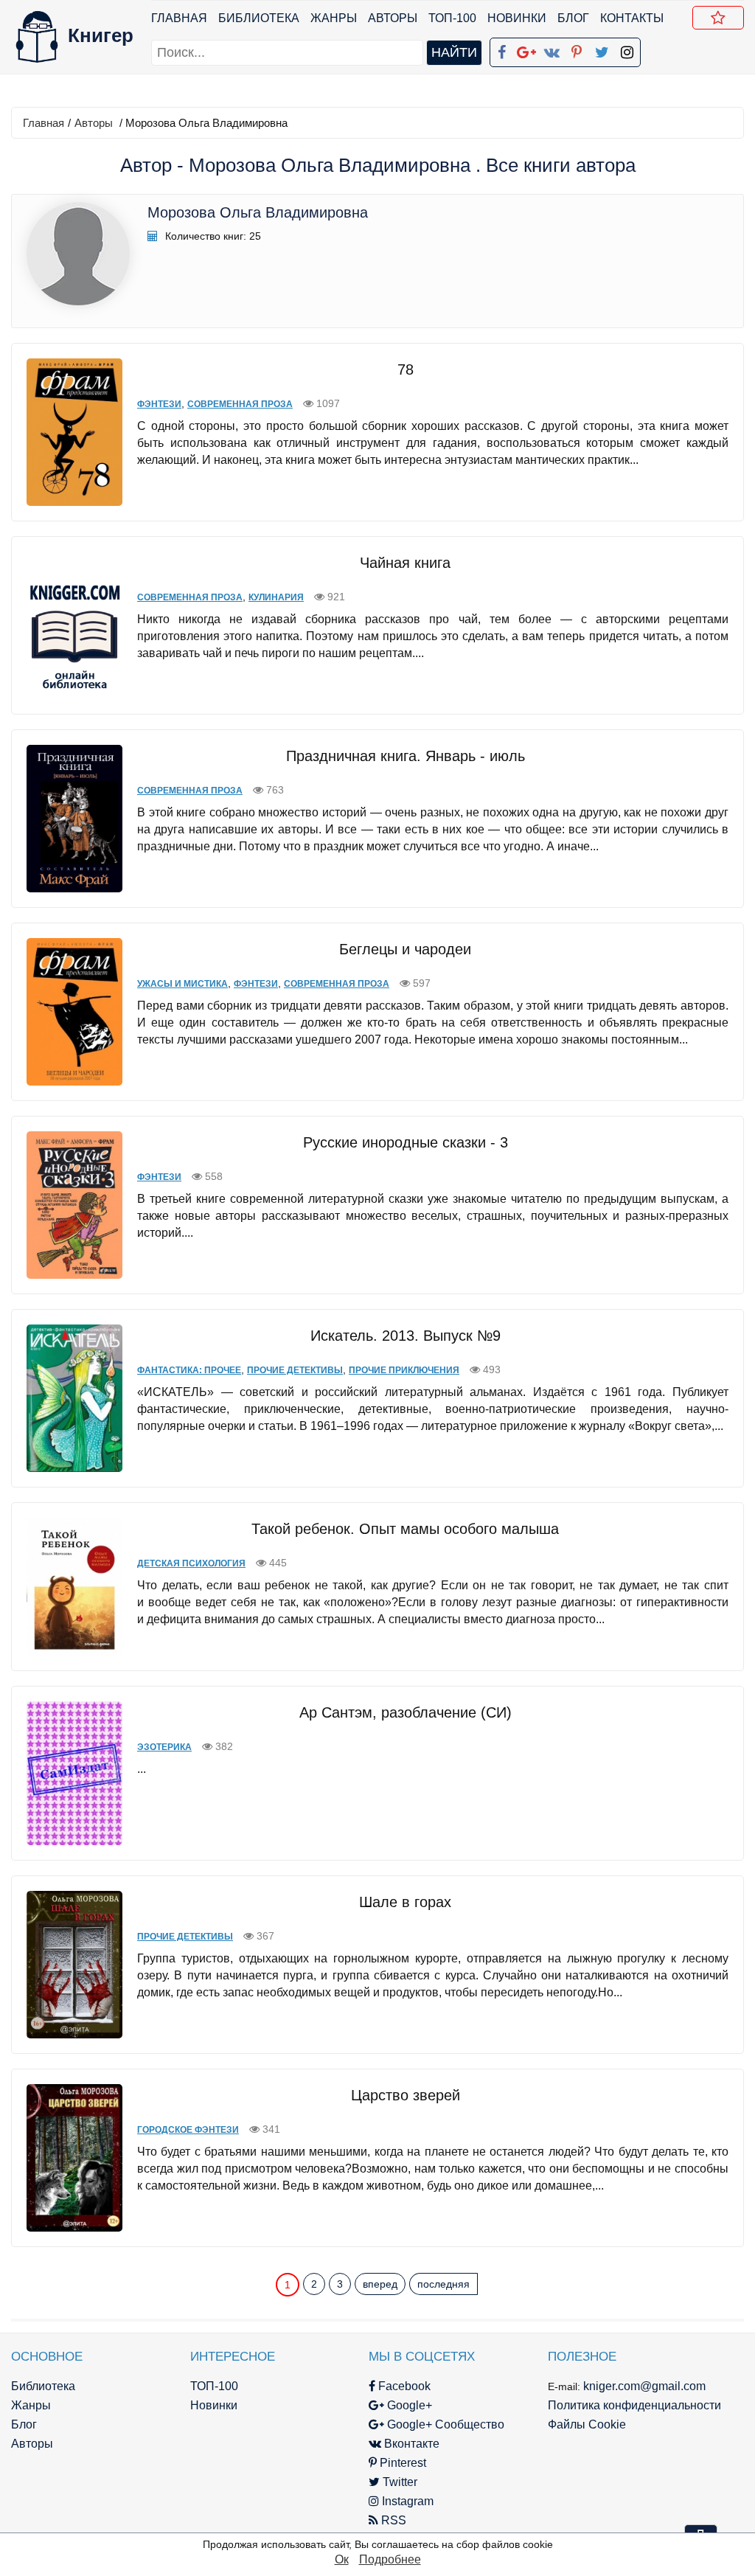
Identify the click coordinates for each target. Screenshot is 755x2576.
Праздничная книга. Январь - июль (406, 756)
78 (406, 369)
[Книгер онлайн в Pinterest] (577, 49)
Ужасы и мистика (182, 984)
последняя (443, 2284)
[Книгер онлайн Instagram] (627, 49)
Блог (573, 18)
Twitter (399, 2482)
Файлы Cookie (587, 2424)
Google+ (408, 2405)
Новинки (517, 18)
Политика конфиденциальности (634, 2405)
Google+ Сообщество (444, 2424)
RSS (392, 2520)
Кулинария (276, 597)
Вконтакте (410, 2444)
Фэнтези (159, 404)
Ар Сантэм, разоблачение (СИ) (406, 1712)
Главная (179, 18)
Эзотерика (164, 1747)
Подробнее (390, 2559)
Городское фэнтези (188, 2130)
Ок (342, 2559)
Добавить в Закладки (718, 18)
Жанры (334, 18)
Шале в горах (405, 1902)
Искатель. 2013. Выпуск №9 (406, 1336)
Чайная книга (405, 563)
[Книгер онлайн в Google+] (526, 49)
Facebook (403, 2386)
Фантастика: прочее (189, 1370)
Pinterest (401, 2463)
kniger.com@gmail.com (644, 2386)
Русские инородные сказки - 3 (406, 1142)
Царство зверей (406, 2095)
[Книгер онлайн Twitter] (602, 49)
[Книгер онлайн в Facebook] (501, 49)
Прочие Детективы (295, 1370)
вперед (380, 2284)
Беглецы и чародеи (405, 949)
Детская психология (191, 1563)
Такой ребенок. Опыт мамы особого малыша (405, 1529)
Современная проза (240, 404)
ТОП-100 (452, 18)
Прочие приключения (404, 1370)
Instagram (406, 2501)
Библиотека (259, 18)
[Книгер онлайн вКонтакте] (552, 49)
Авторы (393, 18)
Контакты (632, 18)
